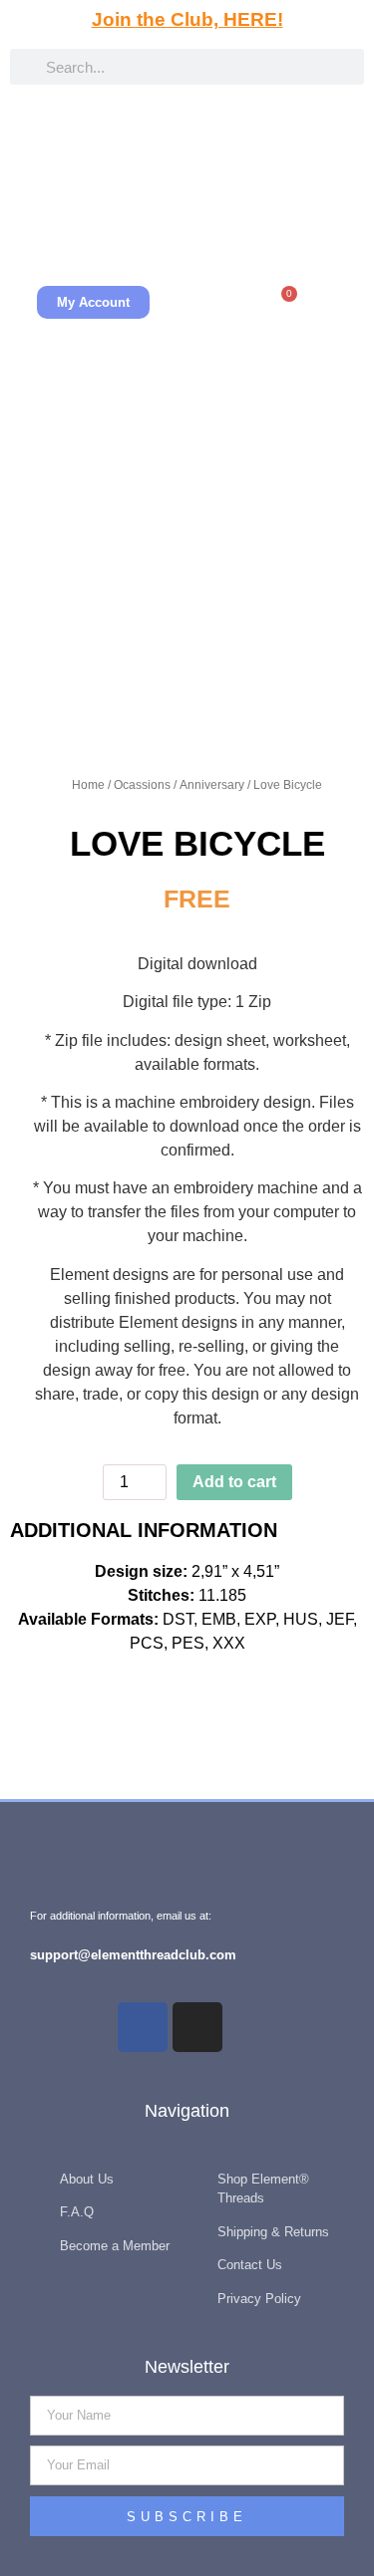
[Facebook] (143, 2027)
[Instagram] (197, 2027)
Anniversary (212, 785)
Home (88, 785)
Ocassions (142, 785)
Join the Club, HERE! (187, 19)
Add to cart (234, 1482)
